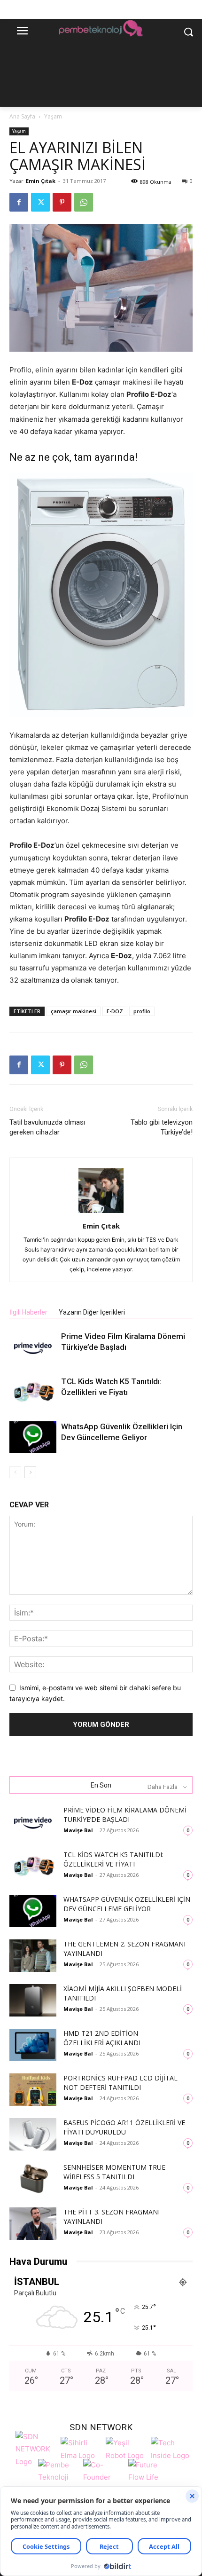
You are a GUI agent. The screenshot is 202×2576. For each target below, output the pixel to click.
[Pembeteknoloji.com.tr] (101, 30)
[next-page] (30, 1472)
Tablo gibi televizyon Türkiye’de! (162, 1127)
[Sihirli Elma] (81, 2448)
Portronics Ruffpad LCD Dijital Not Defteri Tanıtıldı (120, 2083)
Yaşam (53, 116)
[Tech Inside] (171, 2448)
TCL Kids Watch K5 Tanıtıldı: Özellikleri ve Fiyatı (113, 1859)
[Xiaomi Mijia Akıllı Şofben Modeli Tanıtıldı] (33, 2000)
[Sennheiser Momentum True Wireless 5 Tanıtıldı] (33, 2179)
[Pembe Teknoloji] (58, 2476)
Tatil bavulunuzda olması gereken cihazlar (47, 1127)
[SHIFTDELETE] (36, 2448)
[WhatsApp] (84, 202)
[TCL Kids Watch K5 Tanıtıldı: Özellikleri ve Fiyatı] (33, 1392)
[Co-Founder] (103, 2476)
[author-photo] (101, 1213)
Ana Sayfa (22, 116)
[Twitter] (40, 202)
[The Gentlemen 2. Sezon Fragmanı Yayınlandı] (33, 1956)
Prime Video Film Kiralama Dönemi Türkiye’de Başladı (125, 1815)
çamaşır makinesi (74, 1011)
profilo (142, 1011)
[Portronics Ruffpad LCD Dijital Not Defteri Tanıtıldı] (33, 2090)
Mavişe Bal (78, 1830)
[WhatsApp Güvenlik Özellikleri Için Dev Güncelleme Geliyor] (33, 1438)
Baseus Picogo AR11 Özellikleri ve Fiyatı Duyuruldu (124, 2127)
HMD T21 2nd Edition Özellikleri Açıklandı (102, 2038)
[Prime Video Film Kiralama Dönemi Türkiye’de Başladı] (33, 1347)
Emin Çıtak (41, 181)
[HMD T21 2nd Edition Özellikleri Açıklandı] (33, 2045)
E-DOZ (115, 1011)
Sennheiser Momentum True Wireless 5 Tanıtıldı (114, 2172)
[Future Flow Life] (148, 2476)
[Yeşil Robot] (126, 2448)
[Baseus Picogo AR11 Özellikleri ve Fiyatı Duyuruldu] (33, 2134)
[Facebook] (19, 202)
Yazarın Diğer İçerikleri (92, 1312)
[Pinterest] (62, 202)
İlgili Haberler (28, 1312)
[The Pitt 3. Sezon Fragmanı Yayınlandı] (33, 2224)
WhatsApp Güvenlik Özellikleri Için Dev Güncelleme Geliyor (127, 1904)
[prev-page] (15, 1472)
